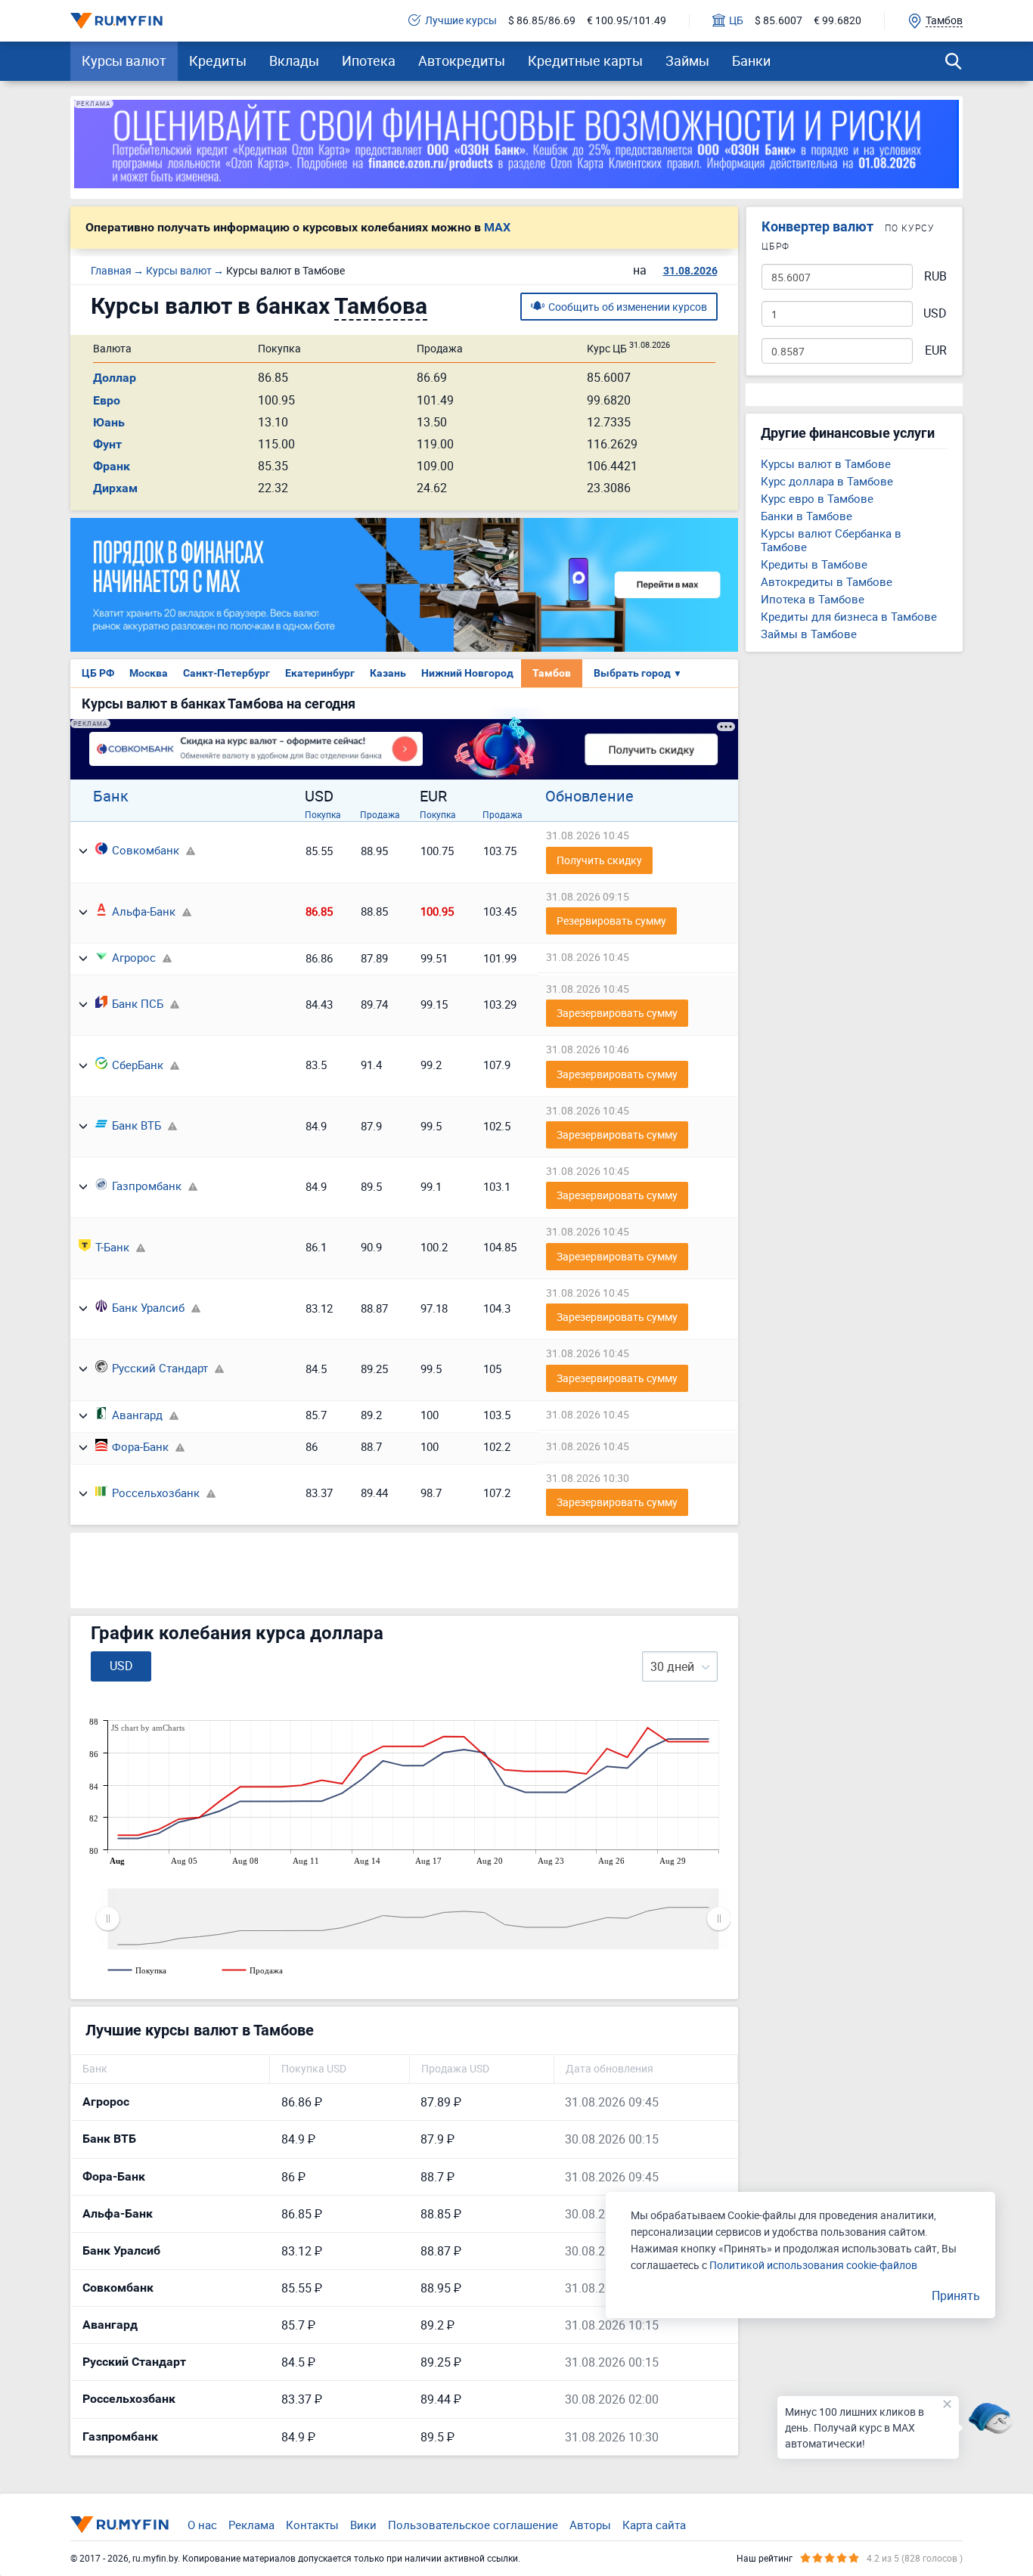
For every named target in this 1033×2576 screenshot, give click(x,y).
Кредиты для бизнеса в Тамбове (849, 616)
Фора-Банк (140, 1446)
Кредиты (218, 60)
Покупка (323, 814)
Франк (112, 466)
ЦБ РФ (98, 673)
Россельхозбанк (156, 1493)
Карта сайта (654, 2525)
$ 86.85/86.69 (542, 21)
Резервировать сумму (611, 921)
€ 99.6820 (838, 21)
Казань (388, 673)
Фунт (107, 444)
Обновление (589, 796)
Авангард (137, 1415)
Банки (751, 60)
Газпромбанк (147, 1186)
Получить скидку (599, 860)
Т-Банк (112, 1247)
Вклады (294, 60)
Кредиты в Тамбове (814, 564)
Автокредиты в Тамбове (827, 581)
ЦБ (736, 21)
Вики (363, 2525)
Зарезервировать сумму (617, 1013)
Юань (109, 422)
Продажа (380, 814)
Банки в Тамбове (807, 516)
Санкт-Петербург (226, 673)
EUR (936, 350)
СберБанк (138, 1065)
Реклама (251, 2525)
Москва (149, 673)
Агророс (134, 957)
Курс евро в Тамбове (817, 498)
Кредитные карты (585, 60)
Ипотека (369, 60)
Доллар (115, 378)
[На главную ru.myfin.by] (119, 2525)
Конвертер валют (817, 226)
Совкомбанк (146, 850)
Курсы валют (124, 60)
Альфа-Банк (144, 911)
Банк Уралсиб (148, 1307)
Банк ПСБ (138, 1003)
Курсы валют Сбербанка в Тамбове (831, 540)
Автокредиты (462, 60)
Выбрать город (638, 673)
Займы (687, 60)
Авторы (590, 2525)
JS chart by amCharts (148, 1728)
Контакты (312, 2525)
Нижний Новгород (467, 673)
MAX (497, 228)
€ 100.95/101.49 (627, 21)
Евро (107, 400)
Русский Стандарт (160, 1368)
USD (935, 313)
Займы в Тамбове (809, 634)
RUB (935, 276)
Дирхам (115, 488)
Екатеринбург (320, 673)
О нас (202, 2525)
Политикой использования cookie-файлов (813, 2265)
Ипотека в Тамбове (813, 599)
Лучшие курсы (461, 21)
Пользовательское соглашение (473, 2525)
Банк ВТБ (136, 1125)
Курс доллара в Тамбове (827, 481)
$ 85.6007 (779, 21)
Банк (111, 796)
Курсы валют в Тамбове (826, 463)
